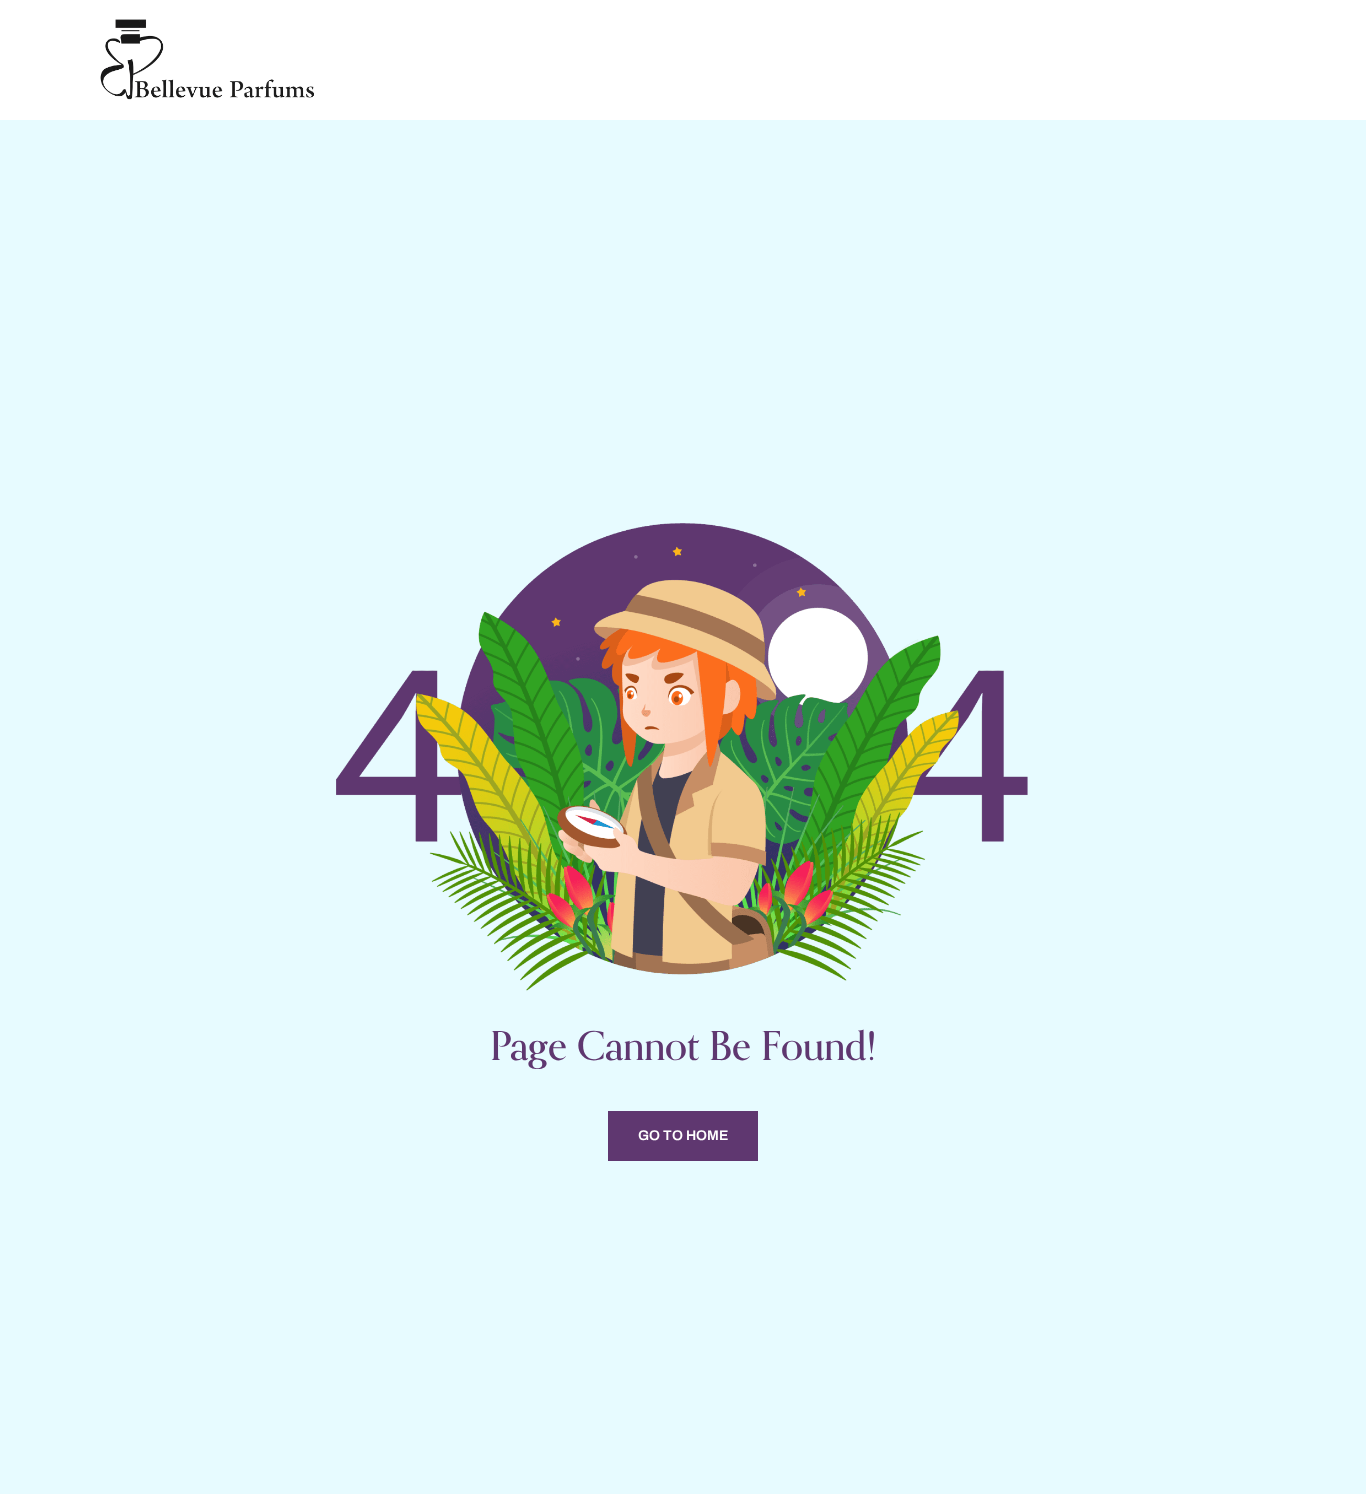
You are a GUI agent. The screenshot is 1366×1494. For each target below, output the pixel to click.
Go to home (683, 1135)
